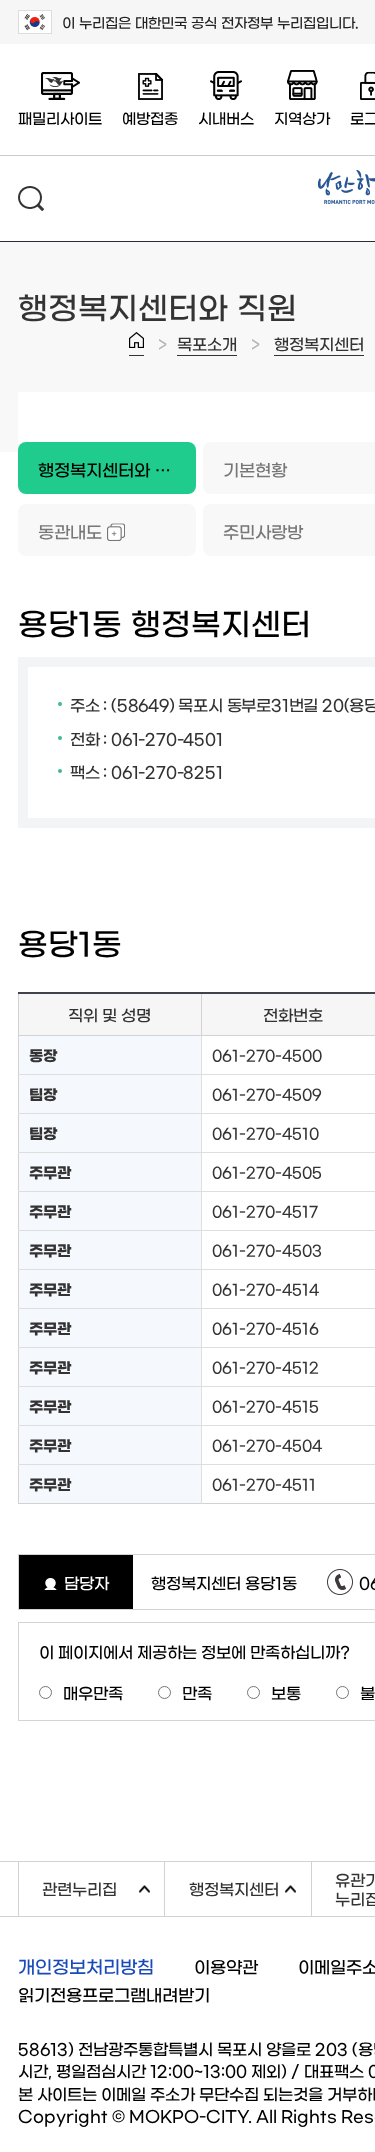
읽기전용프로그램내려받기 (114, 1993)
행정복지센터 (319, 343)
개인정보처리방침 (86, 1966)
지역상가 (302, 117)
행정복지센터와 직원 (102, 459)
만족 (197, 1692)
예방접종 (150, 117)
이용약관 (226, 1965)
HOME (136, 344)
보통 (286, 1692)
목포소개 (207, 343)
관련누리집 (103, 1885)
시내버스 (226, 117)
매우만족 (93, 1692)
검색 (31, 198)
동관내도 (60, 531)
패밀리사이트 (60, 117)
